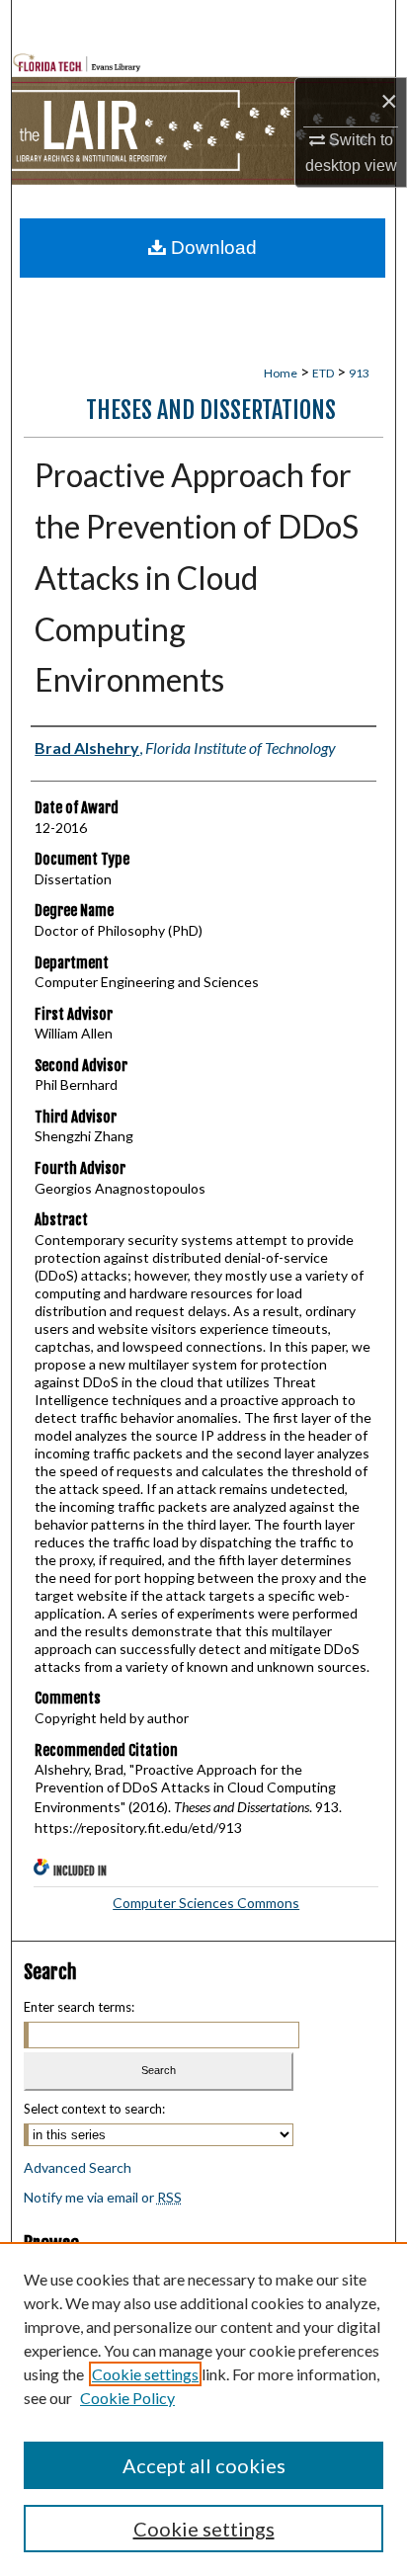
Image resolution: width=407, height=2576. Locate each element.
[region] (203, 2409)
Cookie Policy (127, 2398)
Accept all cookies (204, 2465)
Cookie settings (145, 2374)
